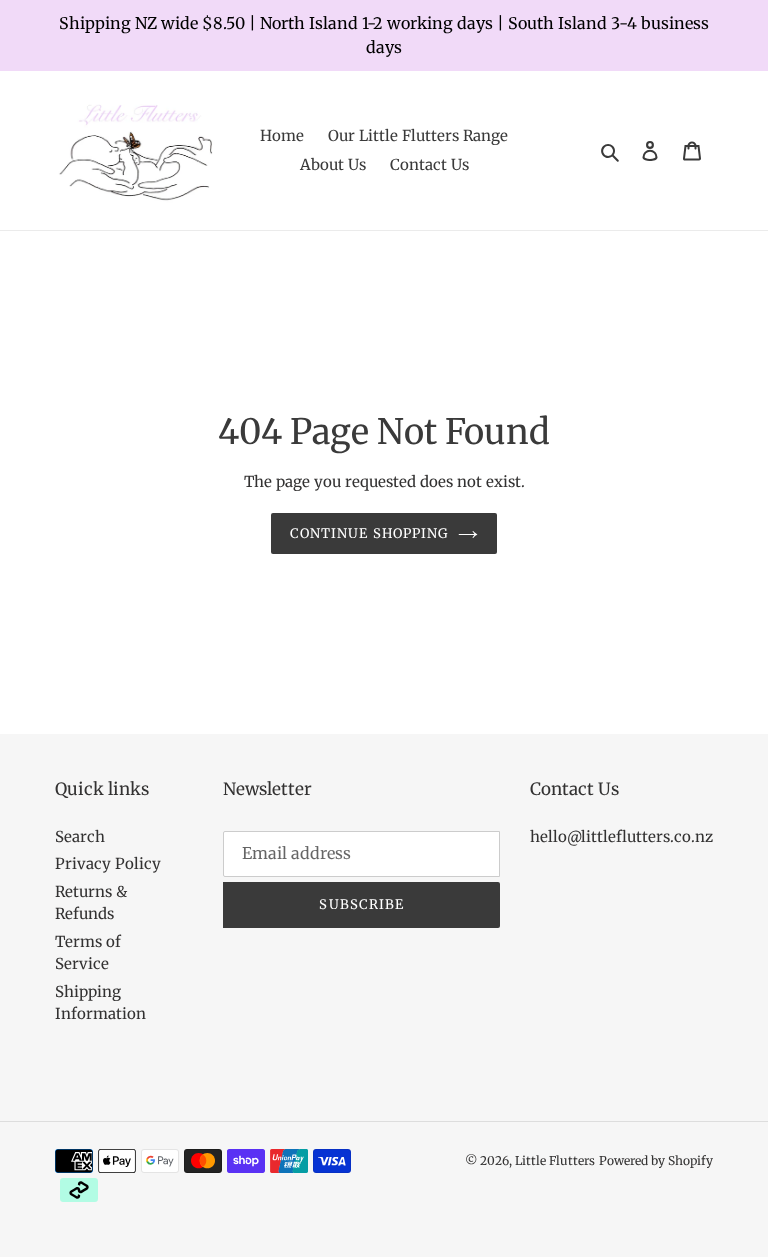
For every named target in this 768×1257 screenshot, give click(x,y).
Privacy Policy (108, 863)
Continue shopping (369, 533)
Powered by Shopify (656, 1160)
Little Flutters (555, 1160)
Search (80, 836)
